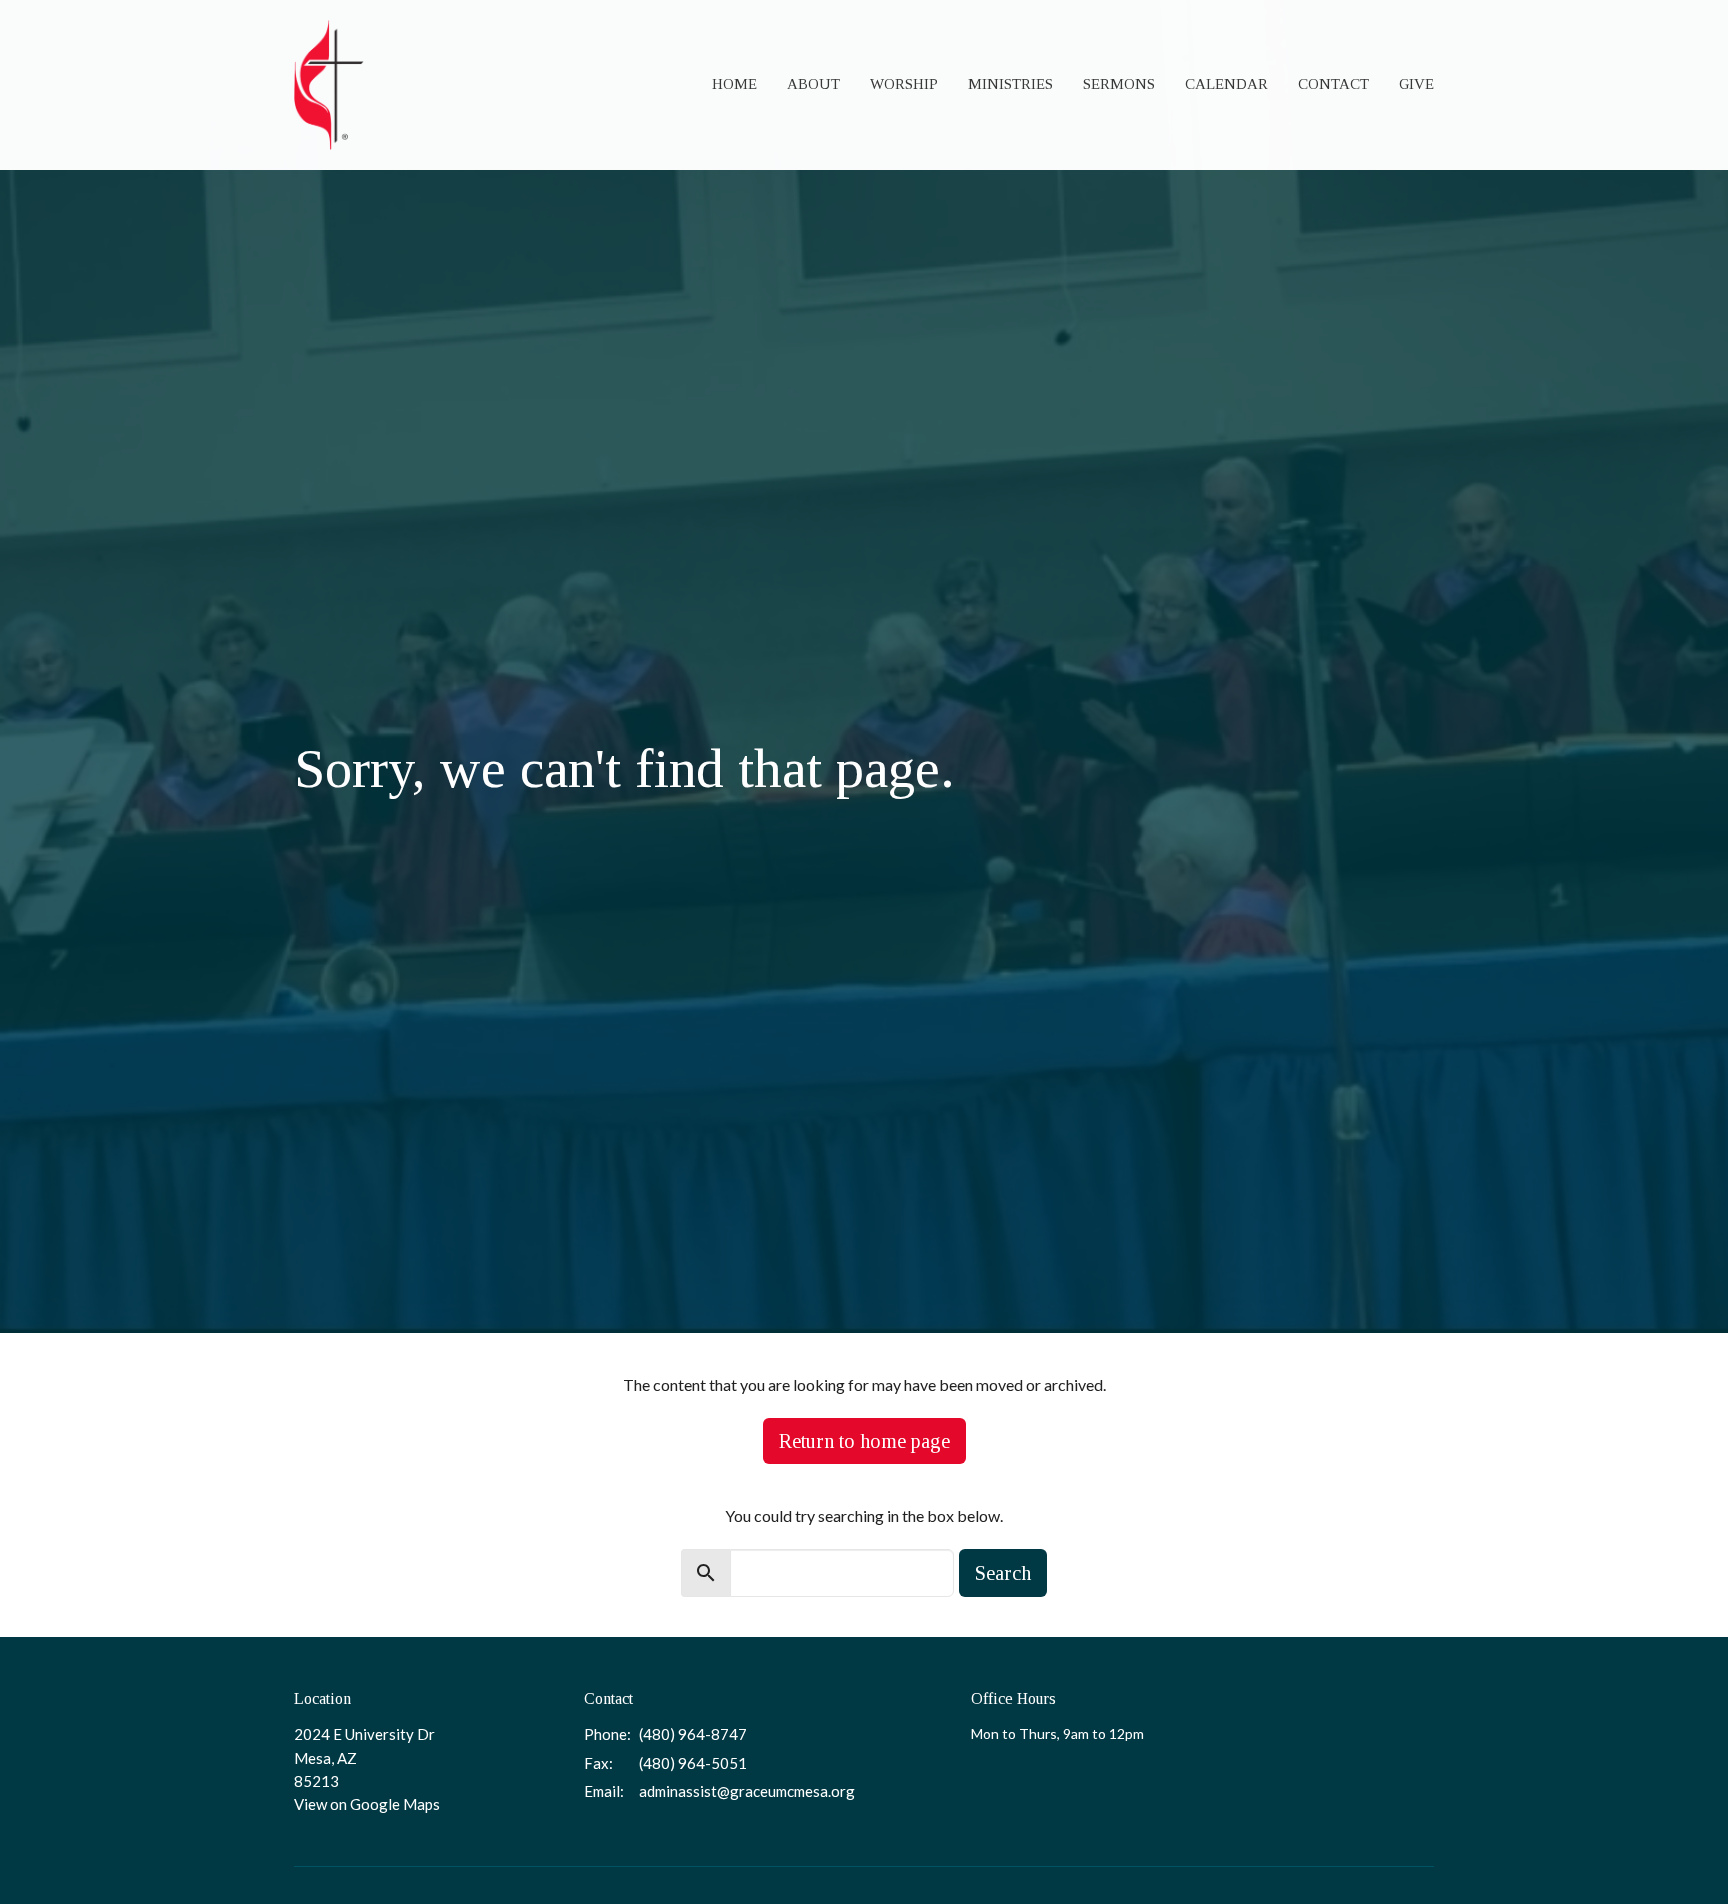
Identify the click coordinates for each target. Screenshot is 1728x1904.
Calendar (1226, 84)
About (813, 84)
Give (1416, 84)
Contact (1333, 84)
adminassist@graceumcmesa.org (747, 1791)
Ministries (1010, 84)
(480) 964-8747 (693, 1734)
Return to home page (864, 1441)
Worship (904, 84)
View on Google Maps (367, 1804)
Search (1003, 1573)
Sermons (1119, 84)
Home (734, 84)
